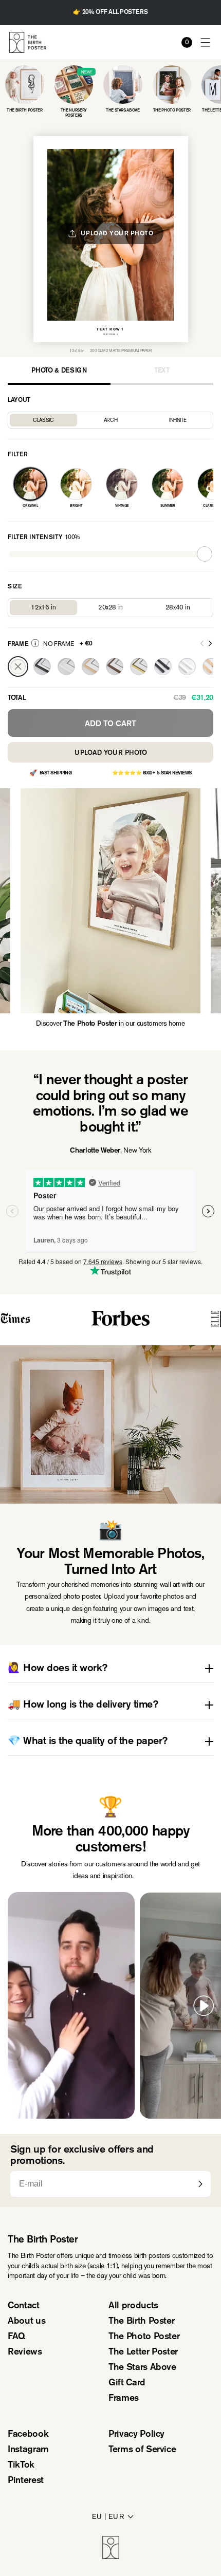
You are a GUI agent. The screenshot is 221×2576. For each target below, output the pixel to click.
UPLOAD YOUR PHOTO (111, 753)
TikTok (21, 2466)
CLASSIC (43, 420)
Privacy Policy (136, 2435)
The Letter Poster (143, 2352)
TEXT (162, 371)
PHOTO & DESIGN (59, 371)
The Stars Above (142, 2368)
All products (133, 2306)
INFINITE (178, 420)
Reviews (25, 2352)
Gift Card (127, 2383)
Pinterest (26, 2481)
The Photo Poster (144, 2337)
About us (26, 2322)
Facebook (28, 2435)
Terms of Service (142, 2450)
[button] (206, 42)
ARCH (111, 420)
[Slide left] (202, 644)
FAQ (16, 2337)
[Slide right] (210, 644)
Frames (124, 2399)
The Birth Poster (141, 2322)
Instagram (28, 2450)
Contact (24, 2306)
